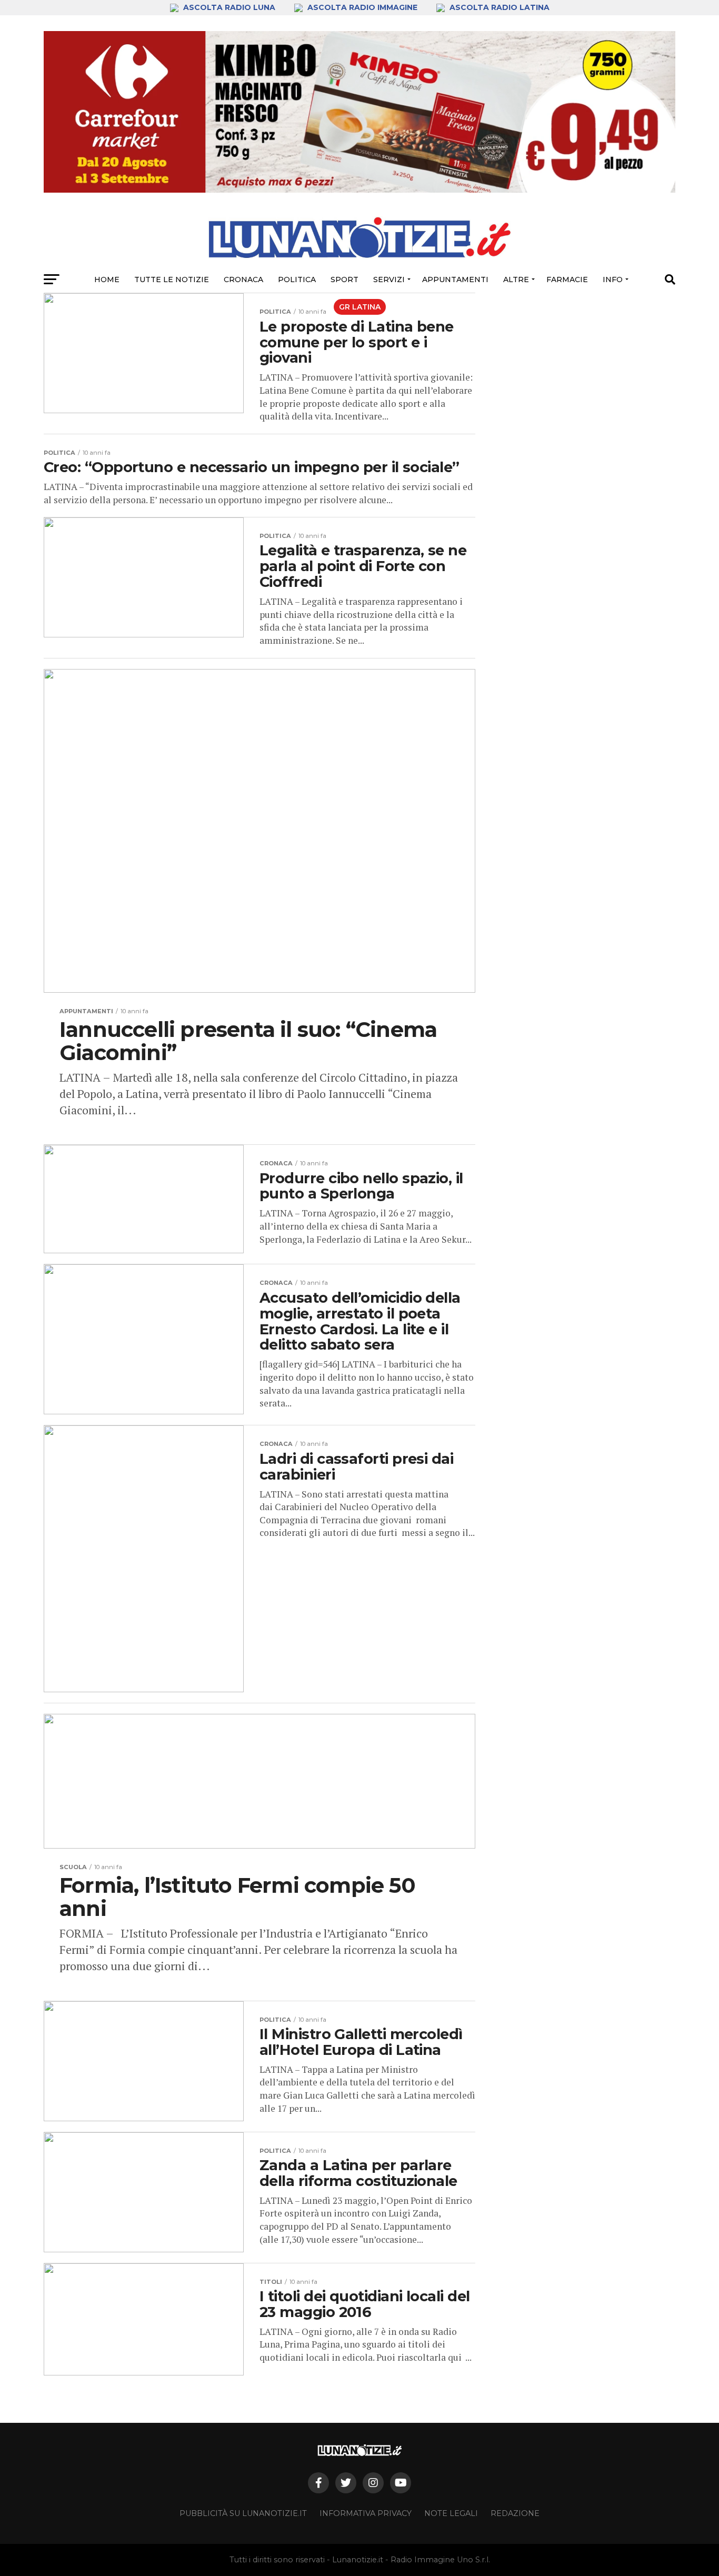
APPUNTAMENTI (455, 279)
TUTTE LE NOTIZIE (172, 279)
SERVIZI (389, 279)
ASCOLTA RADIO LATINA (498, 7)
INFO (613, 279)
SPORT (344, 279)
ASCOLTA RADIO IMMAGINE (362, 7)
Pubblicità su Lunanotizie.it (243, 2513)
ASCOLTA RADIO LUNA (229, 7)
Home (107, 279)
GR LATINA (360, 307)
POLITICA (297, 279)
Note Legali (451, 2513)
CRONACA (243, 279)
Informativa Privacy (366, 2513)
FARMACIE (567, 279)
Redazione (515, 2513)
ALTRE (516, 279)
